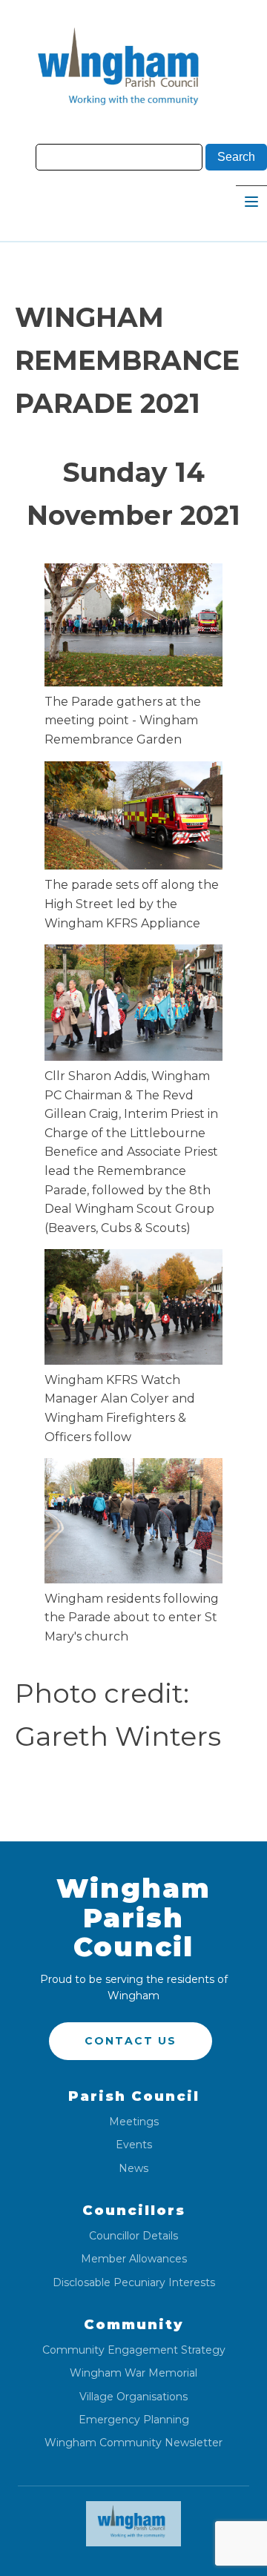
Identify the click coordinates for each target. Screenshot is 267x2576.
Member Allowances (134, 2259)
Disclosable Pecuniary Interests (134, 2283)
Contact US (131, 2041)
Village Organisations (133, 2397)
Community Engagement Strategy (134, 2350)
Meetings (134, 2122)
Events (134, 2145)
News (133, 2169)
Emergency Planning (134, 2420)
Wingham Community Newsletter (133, 2443)
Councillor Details (133, 2236)
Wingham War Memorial (133, 2373)
